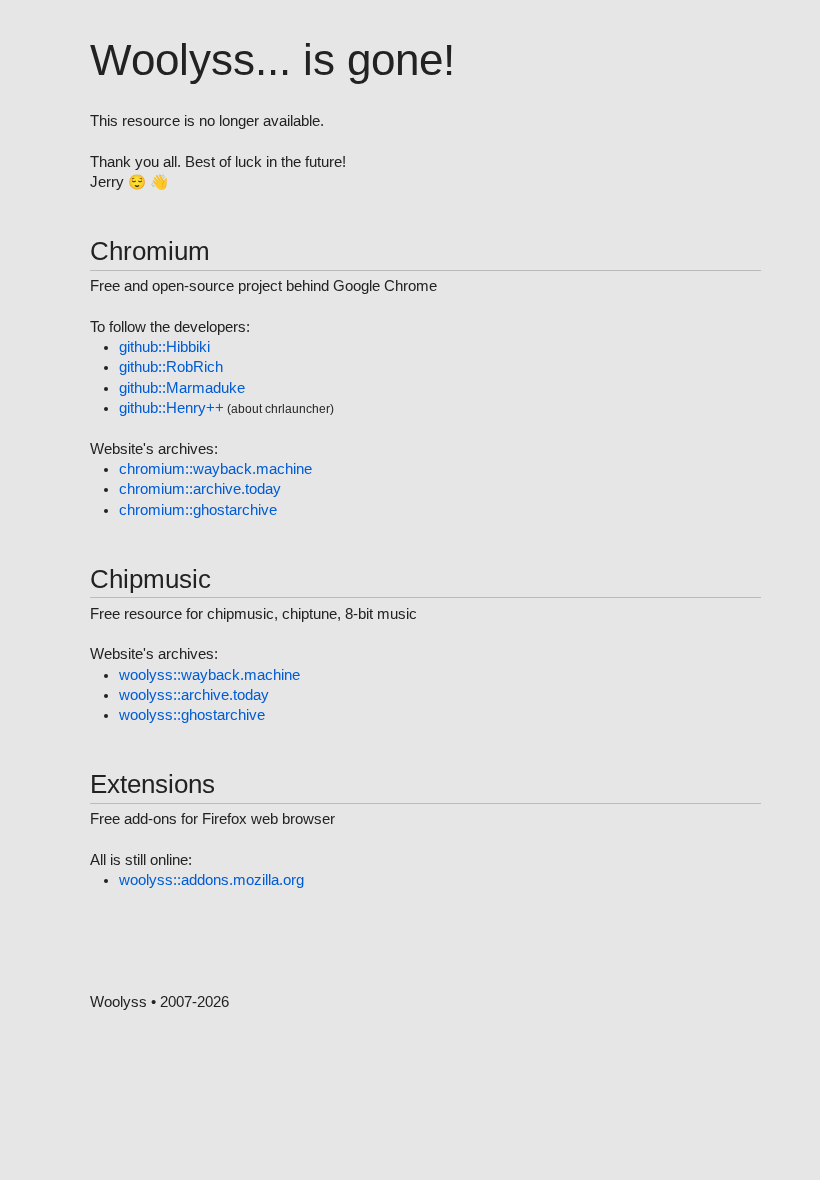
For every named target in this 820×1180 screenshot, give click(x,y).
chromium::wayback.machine (215, 469)
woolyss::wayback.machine (209, 675)
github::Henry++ (171, 408)
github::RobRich (171, 367)
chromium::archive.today (200, 489)
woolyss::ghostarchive (192, 715)
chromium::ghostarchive (198, 510)
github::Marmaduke (182, 388)
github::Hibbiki (164, 347)
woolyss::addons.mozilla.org (211, 880)
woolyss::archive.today (194, 695)
